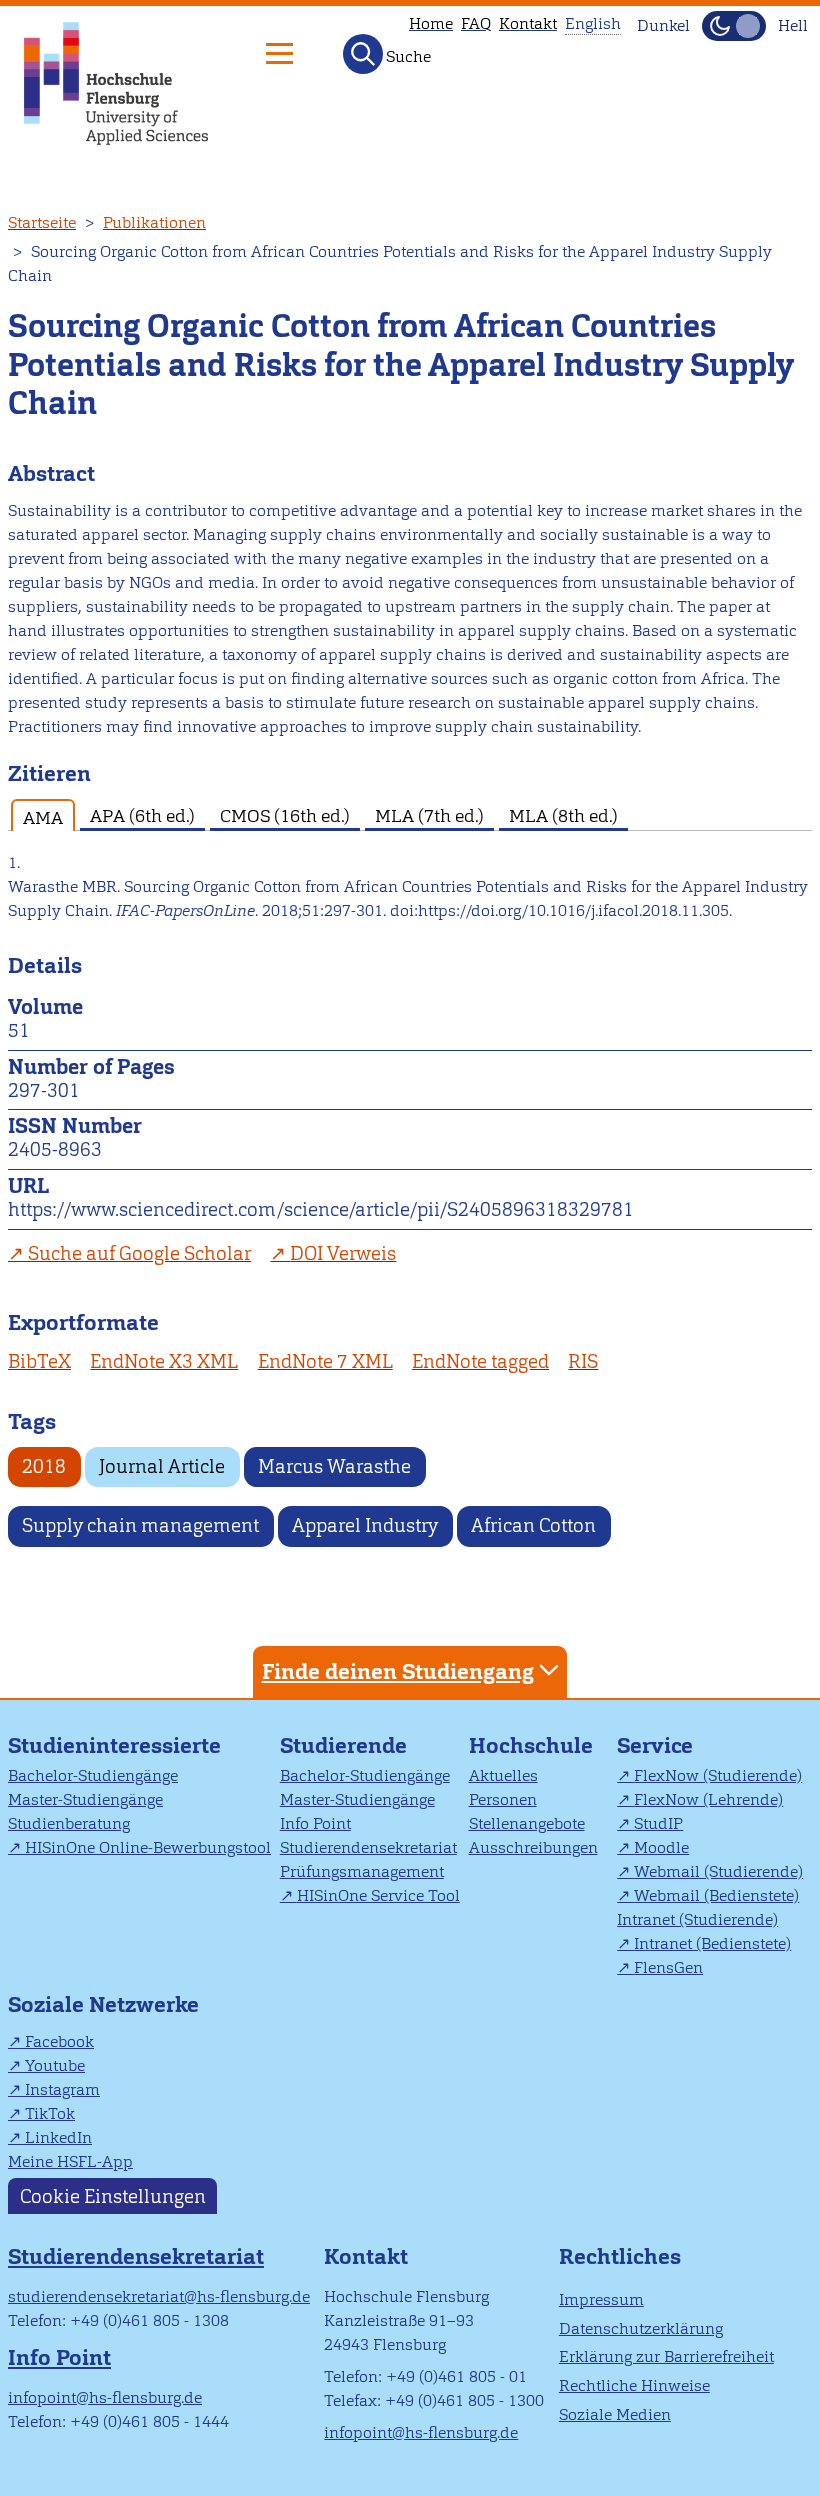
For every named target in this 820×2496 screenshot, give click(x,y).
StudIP (658, 1823)
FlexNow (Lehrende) (708, 1799)
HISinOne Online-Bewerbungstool (148, 1847)
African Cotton (533, 1525)
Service (655, 1745)
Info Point (315, 1823)
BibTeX (39, 1361)
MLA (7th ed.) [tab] (429, 815)
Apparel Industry (365, 1525)
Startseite (42, 222)
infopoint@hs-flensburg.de (105, 2397)
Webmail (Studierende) (718, 1871)
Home (431, 23)
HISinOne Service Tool (378, 1895)
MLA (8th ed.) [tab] (563, 815)
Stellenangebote (527, 1823)
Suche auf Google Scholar (139, 1253)
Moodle (661, 1847)
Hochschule (531, 1745)
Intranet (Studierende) (697, 1919)
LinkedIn (58, 2137)
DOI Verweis (343, 1253)
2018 (44, 1466)
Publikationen (154, 222)
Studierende (343, 1745)
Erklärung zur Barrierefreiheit (666, 2356)
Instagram (62, 2089)
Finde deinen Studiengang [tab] (398, 1671)
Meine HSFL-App (70, 2161)
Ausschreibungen (533, 1847)
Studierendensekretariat (368, 1847)
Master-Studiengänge (85, 1799)
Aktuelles (503, 1775)
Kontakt (528, 23)
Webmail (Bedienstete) (716, 1895)
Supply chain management (140, 1525)
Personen (503, 1799)
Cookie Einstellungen (113, 2195)
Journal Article (162, 1466)
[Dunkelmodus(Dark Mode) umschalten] (734, 26)
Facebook (59, 2041)
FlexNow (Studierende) (718, 1775)
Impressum (601, 2299)
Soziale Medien (615, 2414)
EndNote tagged (480, 1361)
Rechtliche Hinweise (634, 2385)
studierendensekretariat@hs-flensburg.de (159, 2296)
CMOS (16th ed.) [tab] (285, 815)
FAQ (476, 23)
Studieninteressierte (114, 1745)
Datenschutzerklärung (641, 2328)
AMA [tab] (43, 817)
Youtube (55, 2065)
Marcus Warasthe (334, 1466)
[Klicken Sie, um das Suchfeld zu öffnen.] (363, 54)
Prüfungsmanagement (362, 1871)
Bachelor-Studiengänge (93, 1775)
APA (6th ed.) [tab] (142, 815)
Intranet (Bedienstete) (712, 1943)
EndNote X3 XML (164, 1361)
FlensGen (668, 1967)
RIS (583, 1361)
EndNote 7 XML (325, 1361)
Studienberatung (69, 1823)
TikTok (50, 2113)
